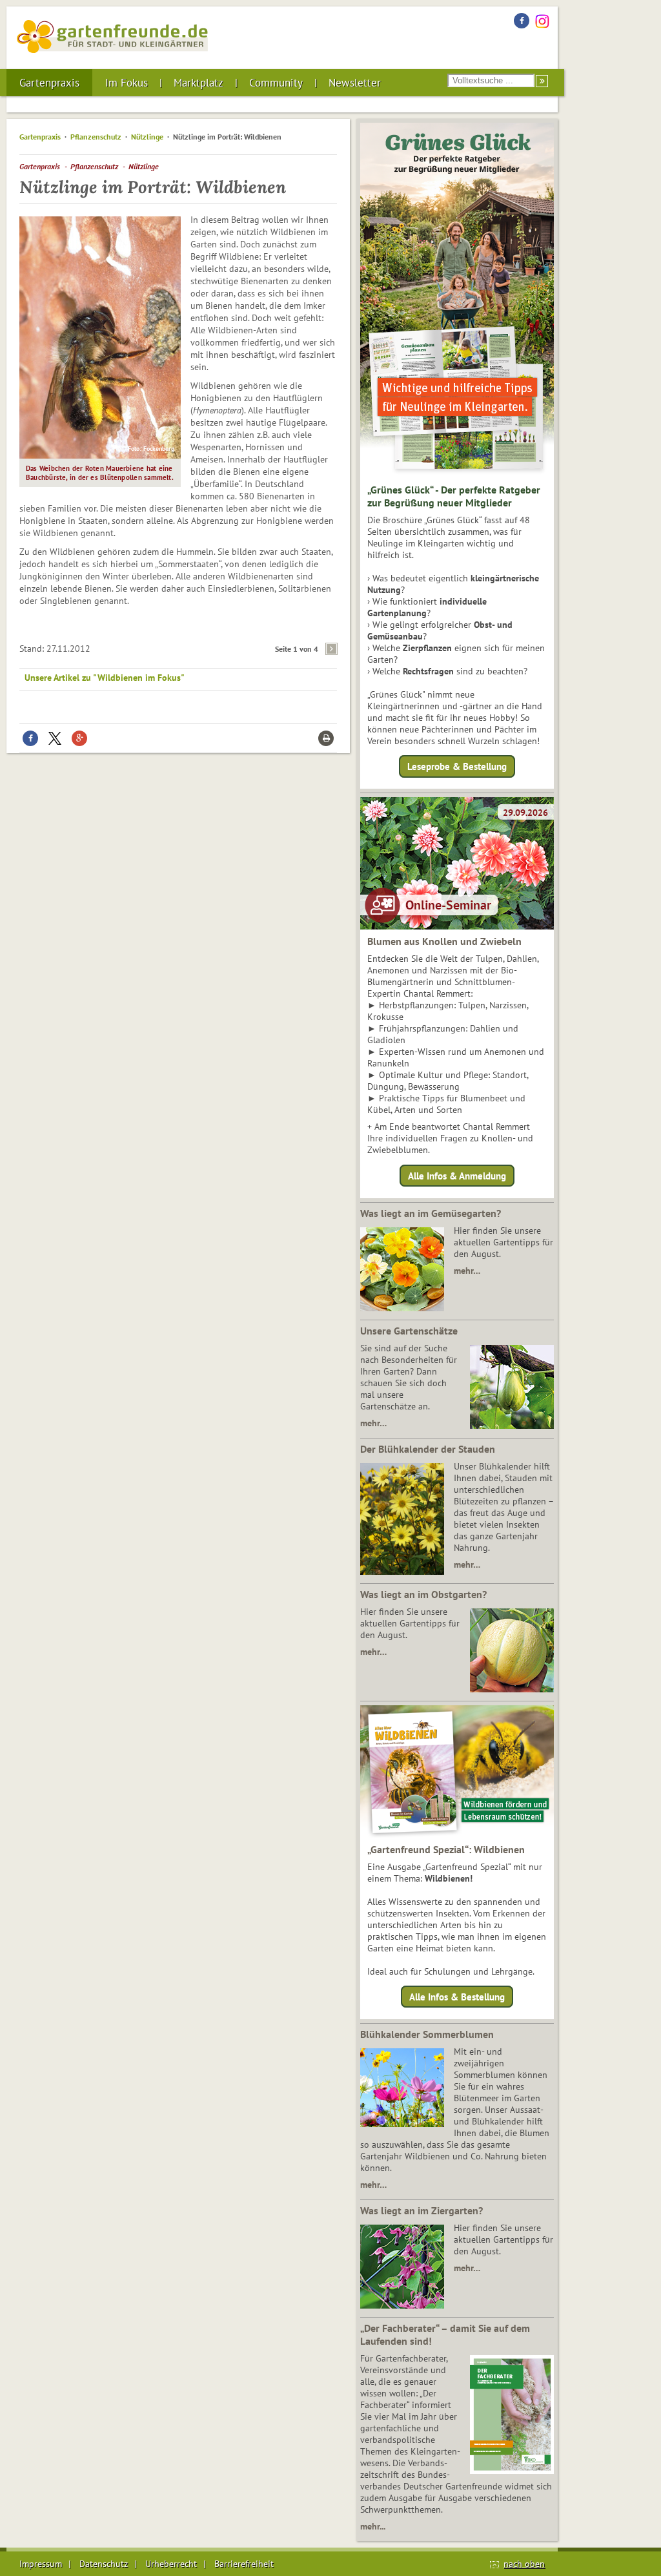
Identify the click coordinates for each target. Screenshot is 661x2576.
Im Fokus (127, 83)
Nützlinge (147, 137)
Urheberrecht (171, 2564)
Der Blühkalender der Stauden (428, 1449)
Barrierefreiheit (244, 2564)
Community (276, 83)
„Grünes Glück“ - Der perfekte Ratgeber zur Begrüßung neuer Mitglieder (454, 496)
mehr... (373, 2526)
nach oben (524, 2564)
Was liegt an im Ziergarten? (422, 2210)
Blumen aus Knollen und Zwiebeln (444, 941)
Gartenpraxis (49, 83)
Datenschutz (104, 2564)
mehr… (467, 1271)
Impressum (41, 2564)
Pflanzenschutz (96, 137)
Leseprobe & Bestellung (457, 766)
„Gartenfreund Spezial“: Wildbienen (446, 1849)
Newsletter (355, 83)
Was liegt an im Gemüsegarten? (431, 1213)
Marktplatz (198, 83)
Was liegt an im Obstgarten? (423, 1594)
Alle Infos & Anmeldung (457, 1175)
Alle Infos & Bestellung (457, 1997)
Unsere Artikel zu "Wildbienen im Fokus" (105, 678)
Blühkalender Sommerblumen (427, 2034)
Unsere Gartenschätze (409, 1331)
